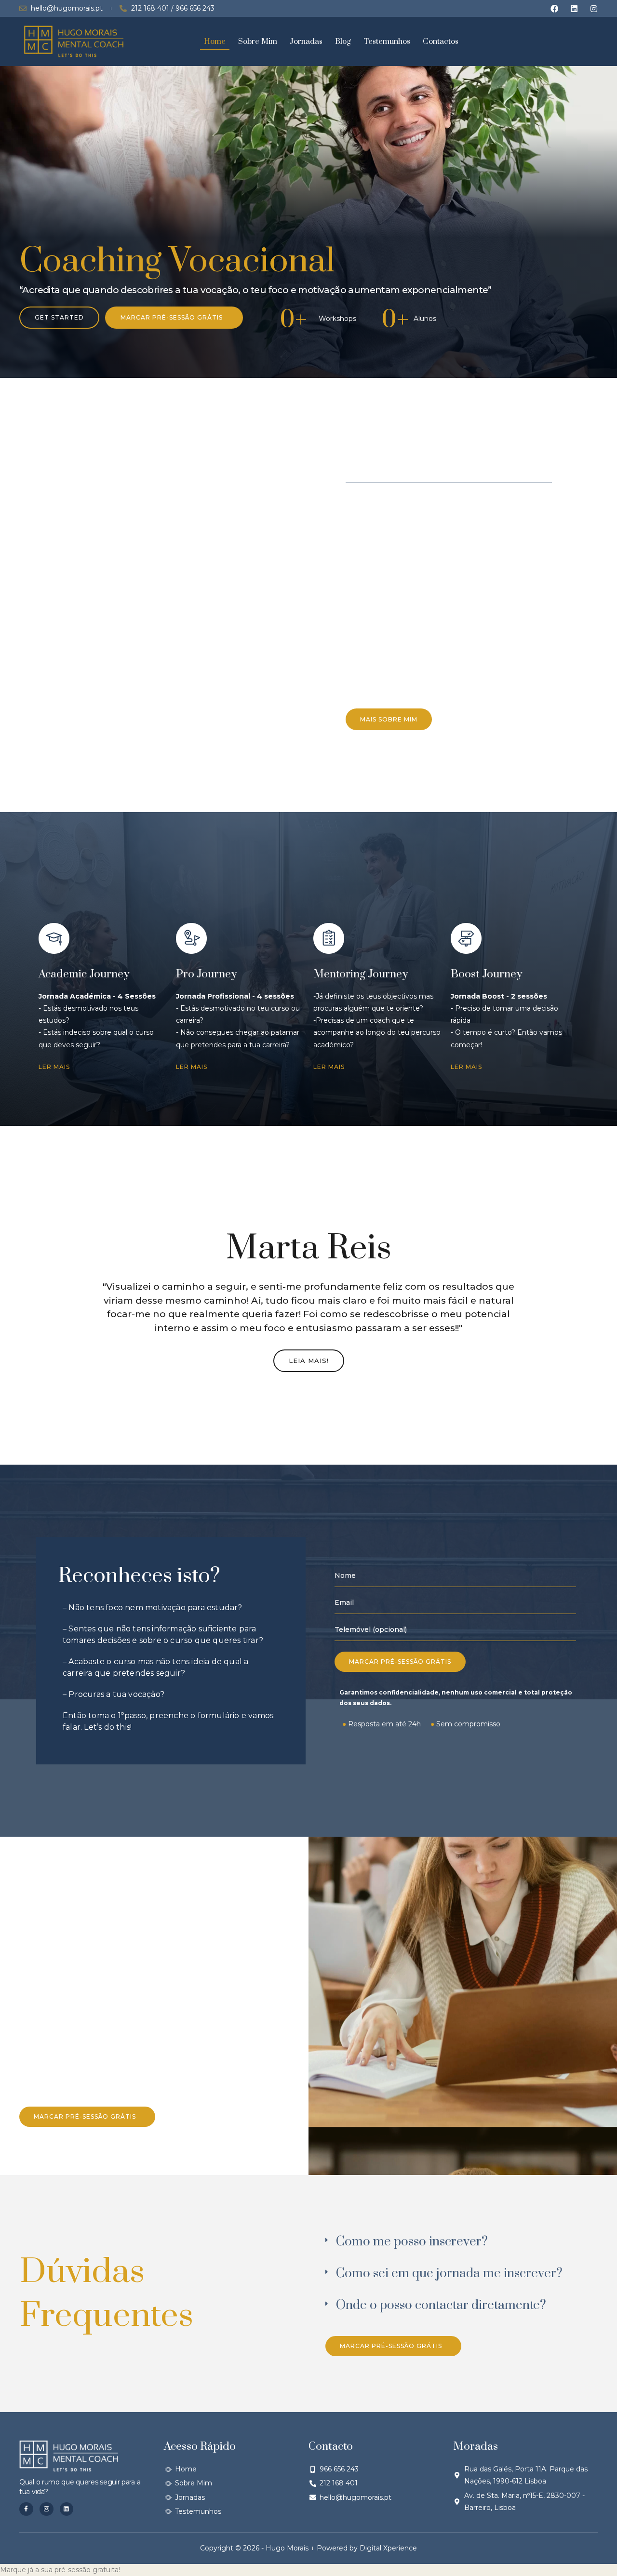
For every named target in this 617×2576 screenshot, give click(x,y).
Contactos (441, 41)
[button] (459, 2242)
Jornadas (306, 41)
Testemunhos (387, 41)
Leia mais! (309, 1361)
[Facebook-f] (26, 2509)
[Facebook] (554, 9)
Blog (343, 41)
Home (215, 41)
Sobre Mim (258, 41)
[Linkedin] (574, 9)
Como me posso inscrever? (412, 2242)
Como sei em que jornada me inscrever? (449, 2274)
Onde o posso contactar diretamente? (441, 2305)
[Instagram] (594, 9)
